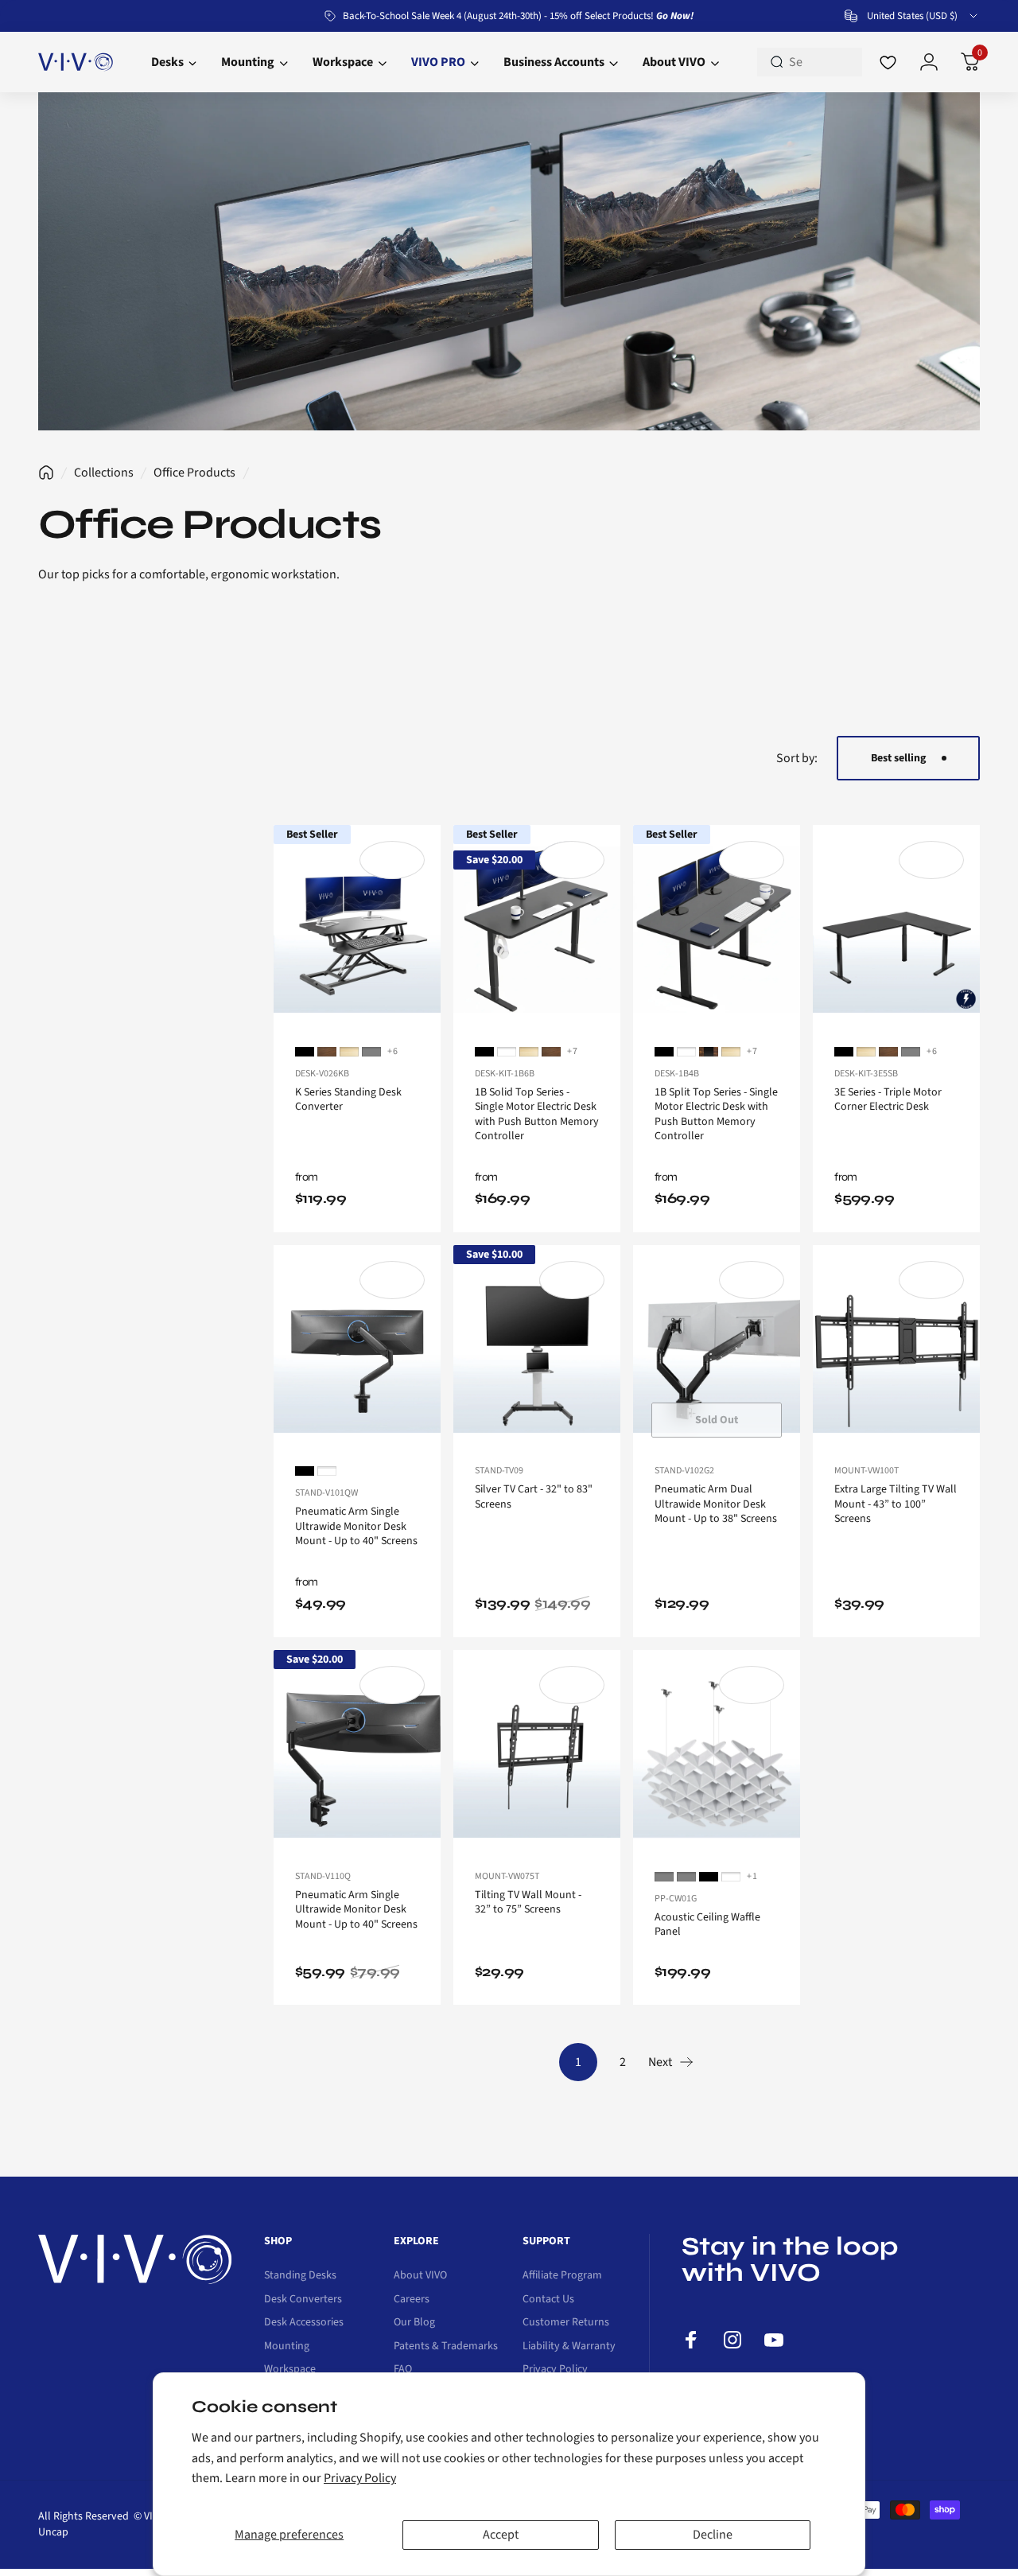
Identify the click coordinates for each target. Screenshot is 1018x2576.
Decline (713, 2535)
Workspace (290, 2370)
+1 (752, 1877)
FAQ (403, 2370)
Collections (104, 473)
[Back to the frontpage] (46, 473)
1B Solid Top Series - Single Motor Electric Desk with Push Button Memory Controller (537, 1115)
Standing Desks (300, 2276)
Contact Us (548, 2300)
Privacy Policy (360, 2478)
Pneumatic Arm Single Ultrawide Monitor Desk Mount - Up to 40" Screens (356, 1526)
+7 (573, 1052)
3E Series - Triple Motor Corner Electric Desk (888, 1100)
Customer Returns (566, 2323)
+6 (393, 1052)
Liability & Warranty (569, 2347)
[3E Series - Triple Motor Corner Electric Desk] (896, 929)
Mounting (287, 2347)
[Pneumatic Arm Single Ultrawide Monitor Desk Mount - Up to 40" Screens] (357, 1349)
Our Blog (414, 2323)
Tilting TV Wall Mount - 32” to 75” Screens (528, 1903)
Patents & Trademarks (446, 2347)
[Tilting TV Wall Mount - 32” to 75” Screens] (537, 1754)
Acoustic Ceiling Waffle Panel (707, 1925)
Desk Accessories (304, 2323)
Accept (501, 2535)
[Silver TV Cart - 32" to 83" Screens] (537, 1349)
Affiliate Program (562, 2276)
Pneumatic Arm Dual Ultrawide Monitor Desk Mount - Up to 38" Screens (716, 1504)
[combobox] (912, 16)
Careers (412, 2300)
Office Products (194, 473)
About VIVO (420, 2276)
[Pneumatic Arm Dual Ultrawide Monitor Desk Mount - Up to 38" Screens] (717, 1349)
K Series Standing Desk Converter (348, 1100)
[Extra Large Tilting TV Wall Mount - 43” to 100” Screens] (896, 1349)
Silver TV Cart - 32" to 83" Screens (534, 1497)
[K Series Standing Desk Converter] (357, 929)
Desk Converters (303, 2300)
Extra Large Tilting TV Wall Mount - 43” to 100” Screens (896, 1504)
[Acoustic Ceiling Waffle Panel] (717, 1754)
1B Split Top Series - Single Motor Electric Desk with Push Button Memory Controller (716, 1115)
